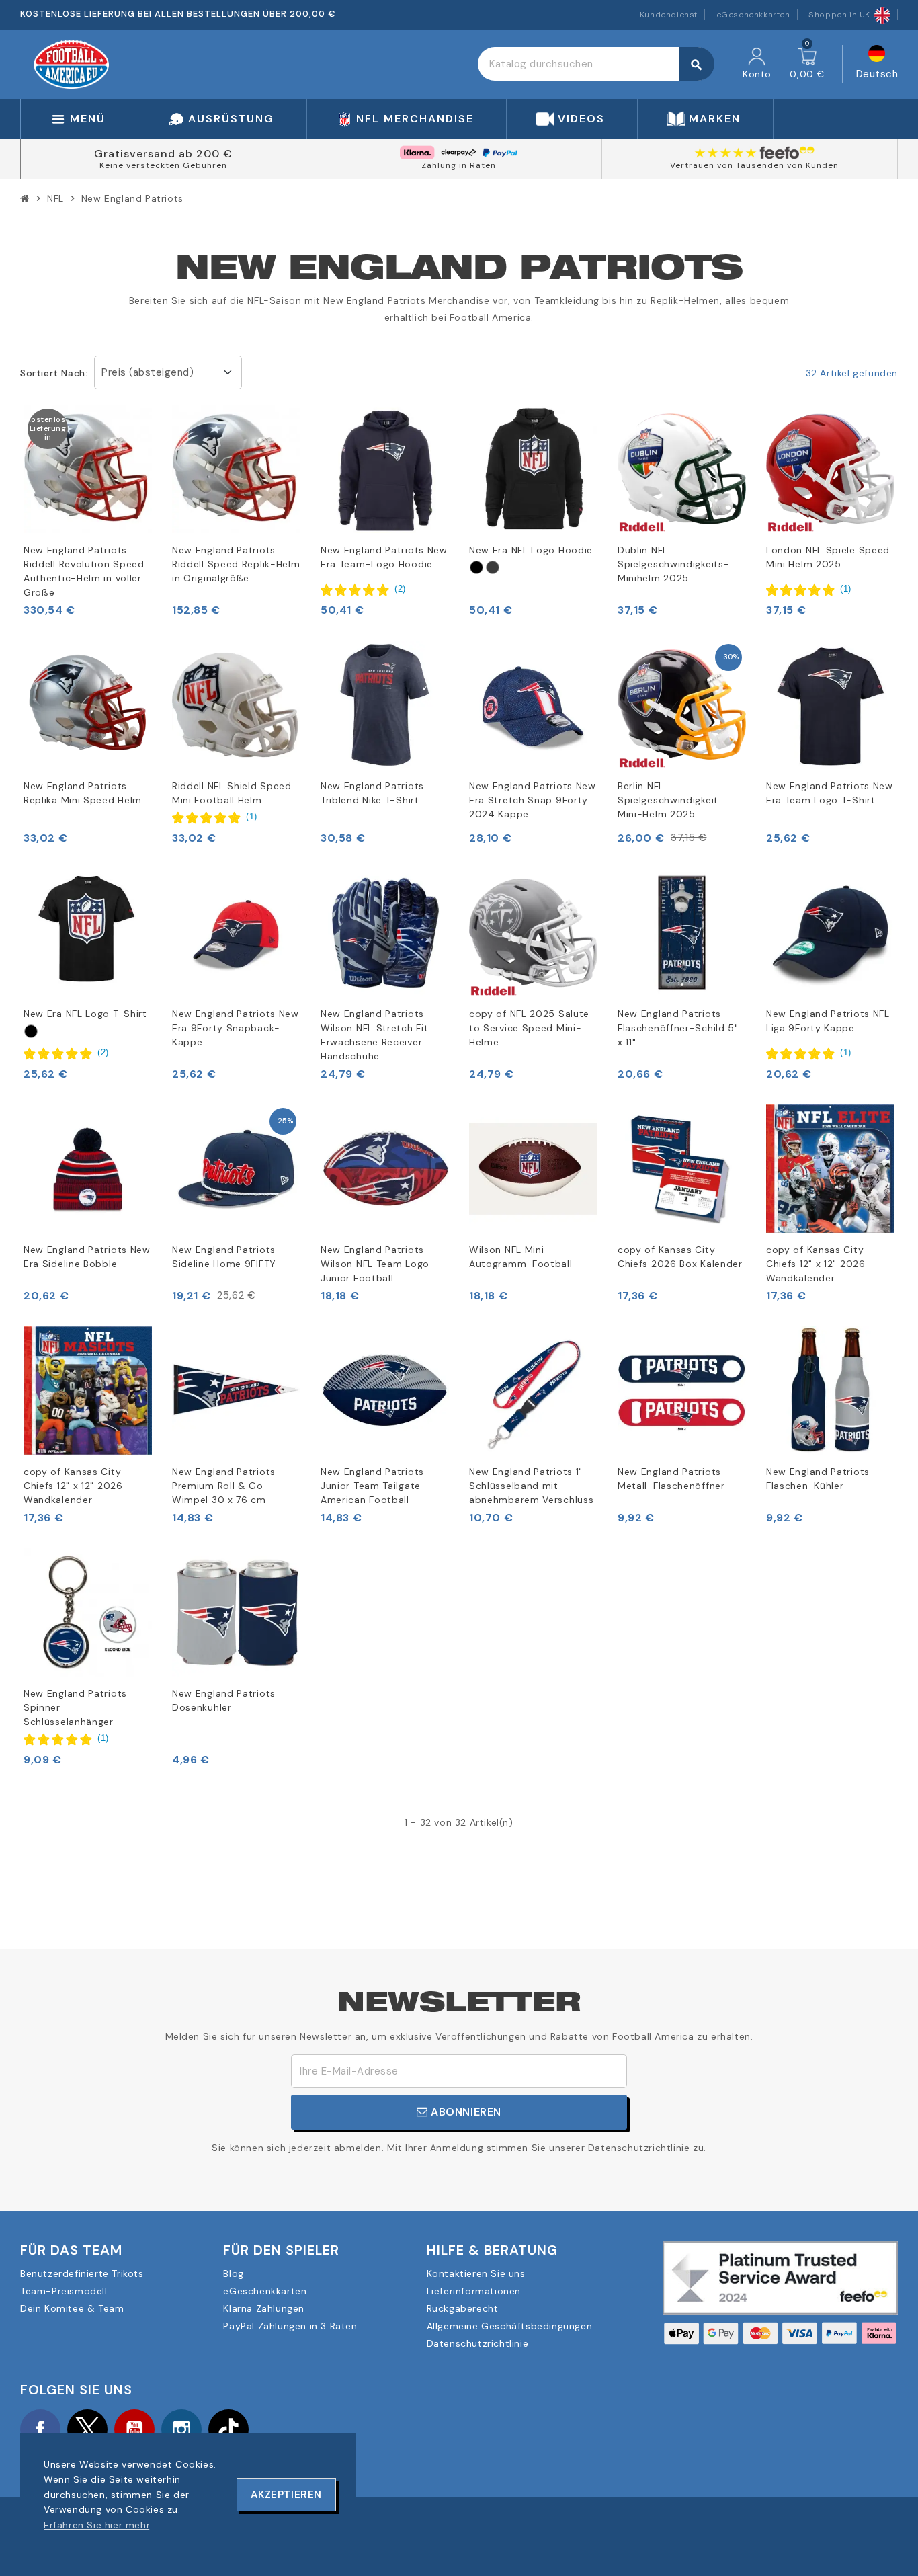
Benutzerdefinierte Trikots (82, 2273)
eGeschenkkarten (753, 15)
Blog (233, 2273)
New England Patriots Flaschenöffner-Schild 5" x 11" (678, 1028)
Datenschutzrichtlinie (478, 2343)
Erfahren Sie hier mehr (96, 2525)
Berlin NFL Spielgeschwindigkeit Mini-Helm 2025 (668, 800)
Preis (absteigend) (148, 372)
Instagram (181, 2429)
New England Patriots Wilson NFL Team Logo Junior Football (375, 1264)
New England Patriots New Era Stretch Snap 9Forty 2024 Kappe (533, 800)
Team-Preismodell (64, 2291)
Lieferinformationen (474, 2291)
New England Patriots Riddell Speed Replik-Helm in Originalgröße (236, 564)
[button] (363, 590)
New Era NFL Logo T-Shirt (85, 1014)
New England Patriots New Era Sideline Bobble (87, 1257)
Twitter (87, 2429)
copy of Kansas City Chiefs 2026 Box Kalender (680, 1257)
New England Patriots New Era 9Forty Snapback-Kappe (236, 1028)
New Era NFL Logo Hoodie (531, 550)
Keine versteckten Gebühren (163, 165)
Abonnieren (465, 2112)
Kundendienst (669, 15)
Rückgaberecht (463, 2308)
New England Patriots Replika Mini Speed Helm (83, 793)
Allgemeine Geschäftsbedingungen (510, 2326)
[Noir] (476, 567)
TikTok (228, 2429)
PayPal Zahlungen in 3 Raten (290, 2326)
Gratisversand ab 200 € (163, 154)
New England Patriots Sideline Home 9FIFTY (224, 1257)
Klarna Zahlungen (264, 2308)
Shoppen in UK (839, 15)
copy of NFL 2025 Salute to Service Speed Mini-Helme (529, 1028)
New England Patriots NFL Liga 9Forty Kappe (828, 1021)
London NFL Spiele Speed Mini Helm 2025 (828, 557)
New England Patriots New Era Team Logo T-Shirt (830, 793)
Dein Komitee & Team (72, 2308)
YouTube (134, 2429)
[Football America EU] (71, 63)
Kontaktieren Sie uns (476, 2273)
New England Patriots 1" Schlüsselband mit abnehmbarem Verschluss (531, 1486)
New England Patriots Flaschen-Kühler (818, 1479)
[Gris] (493, 567)
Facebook (40, 2429)
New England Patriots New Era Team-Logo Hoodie (384, 557)
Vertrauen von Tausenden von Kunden (754, 165)
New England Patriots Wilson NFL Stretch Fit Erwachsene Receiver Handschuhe (374, 1035)
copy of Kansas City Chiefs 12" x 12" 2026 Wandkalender (816, 1264)
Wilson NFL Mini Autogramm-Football (521, 1257)
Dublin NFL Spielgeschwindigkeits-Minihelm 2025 (673, 564)
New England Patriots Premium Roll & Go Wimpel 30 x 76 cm (224, 1486)
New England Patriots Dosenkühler (224, 1700)
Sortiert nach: (54, 373)
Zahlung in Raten (459, 165)
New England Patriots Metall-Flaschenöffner (671, 1479)
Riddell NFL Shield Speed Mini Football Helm (232, 793)
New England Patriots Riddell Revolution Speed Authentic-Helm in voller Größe (84, 571)
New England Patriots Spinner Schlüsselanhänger (75, 1707)
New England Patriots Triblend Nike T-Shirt (372, 793)
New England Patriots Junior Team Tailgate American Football (372, 1486)
